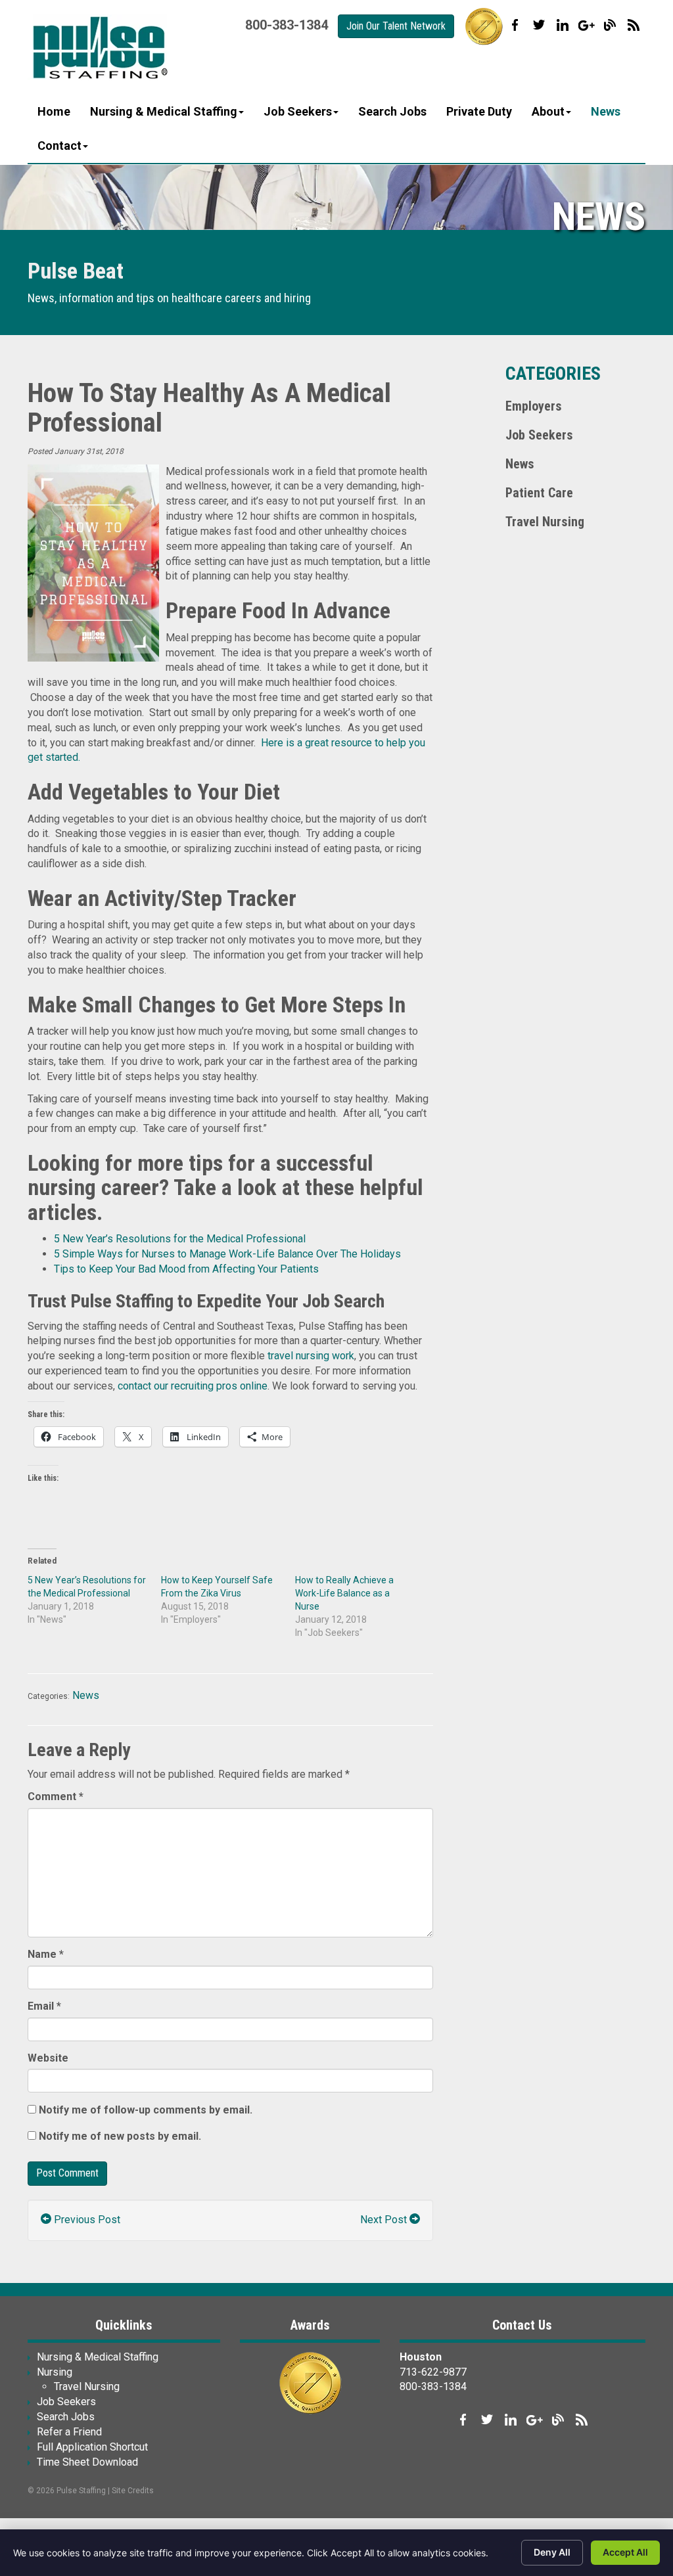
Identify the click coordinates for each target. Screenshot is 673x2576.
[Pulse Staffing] (99, 47)
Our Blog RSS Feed (634, 25)
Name (46, 1954)
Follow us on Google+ (586, 25)
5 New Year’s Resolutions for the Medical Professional (180, 1239)
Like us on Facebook (515, 25)
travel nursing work (311, 1356)
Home (54, 111)
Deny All (552, 2552)
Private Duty (479, 111)
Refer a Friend (69, 2432)
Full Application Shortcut (92, 2447)
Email (44, 2006)
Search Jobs (392, 111)
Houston (421, 2357)
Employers (534, 406)
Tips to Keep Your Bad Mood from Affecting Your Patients (186, 1269)
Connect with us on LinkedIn (563, 25)
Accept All (625, 2552)
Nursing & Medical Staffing (164, 111)
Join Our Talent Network (396, 26)
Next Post (385, 2220)
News (606, 111)
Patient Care (539, 493)
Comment (56, 1796)
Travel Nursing (545, 522)
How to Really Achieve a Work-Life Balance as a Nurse (344, 1593)
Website (48, 2058)
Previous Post (86, 2220)
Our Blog (610, 25)
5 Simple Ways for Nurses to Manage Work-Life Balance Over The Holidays (227, 1254)
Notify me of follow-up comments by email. (146, 2110)
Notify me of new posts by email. (120, 2136)
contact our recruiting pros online (193, 1386)
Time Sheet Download (87, 2462)
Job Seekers (298, 111)
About (548, 111)
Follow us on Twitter (539, 25)
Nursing (55, 2372)
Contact (59, 146)
